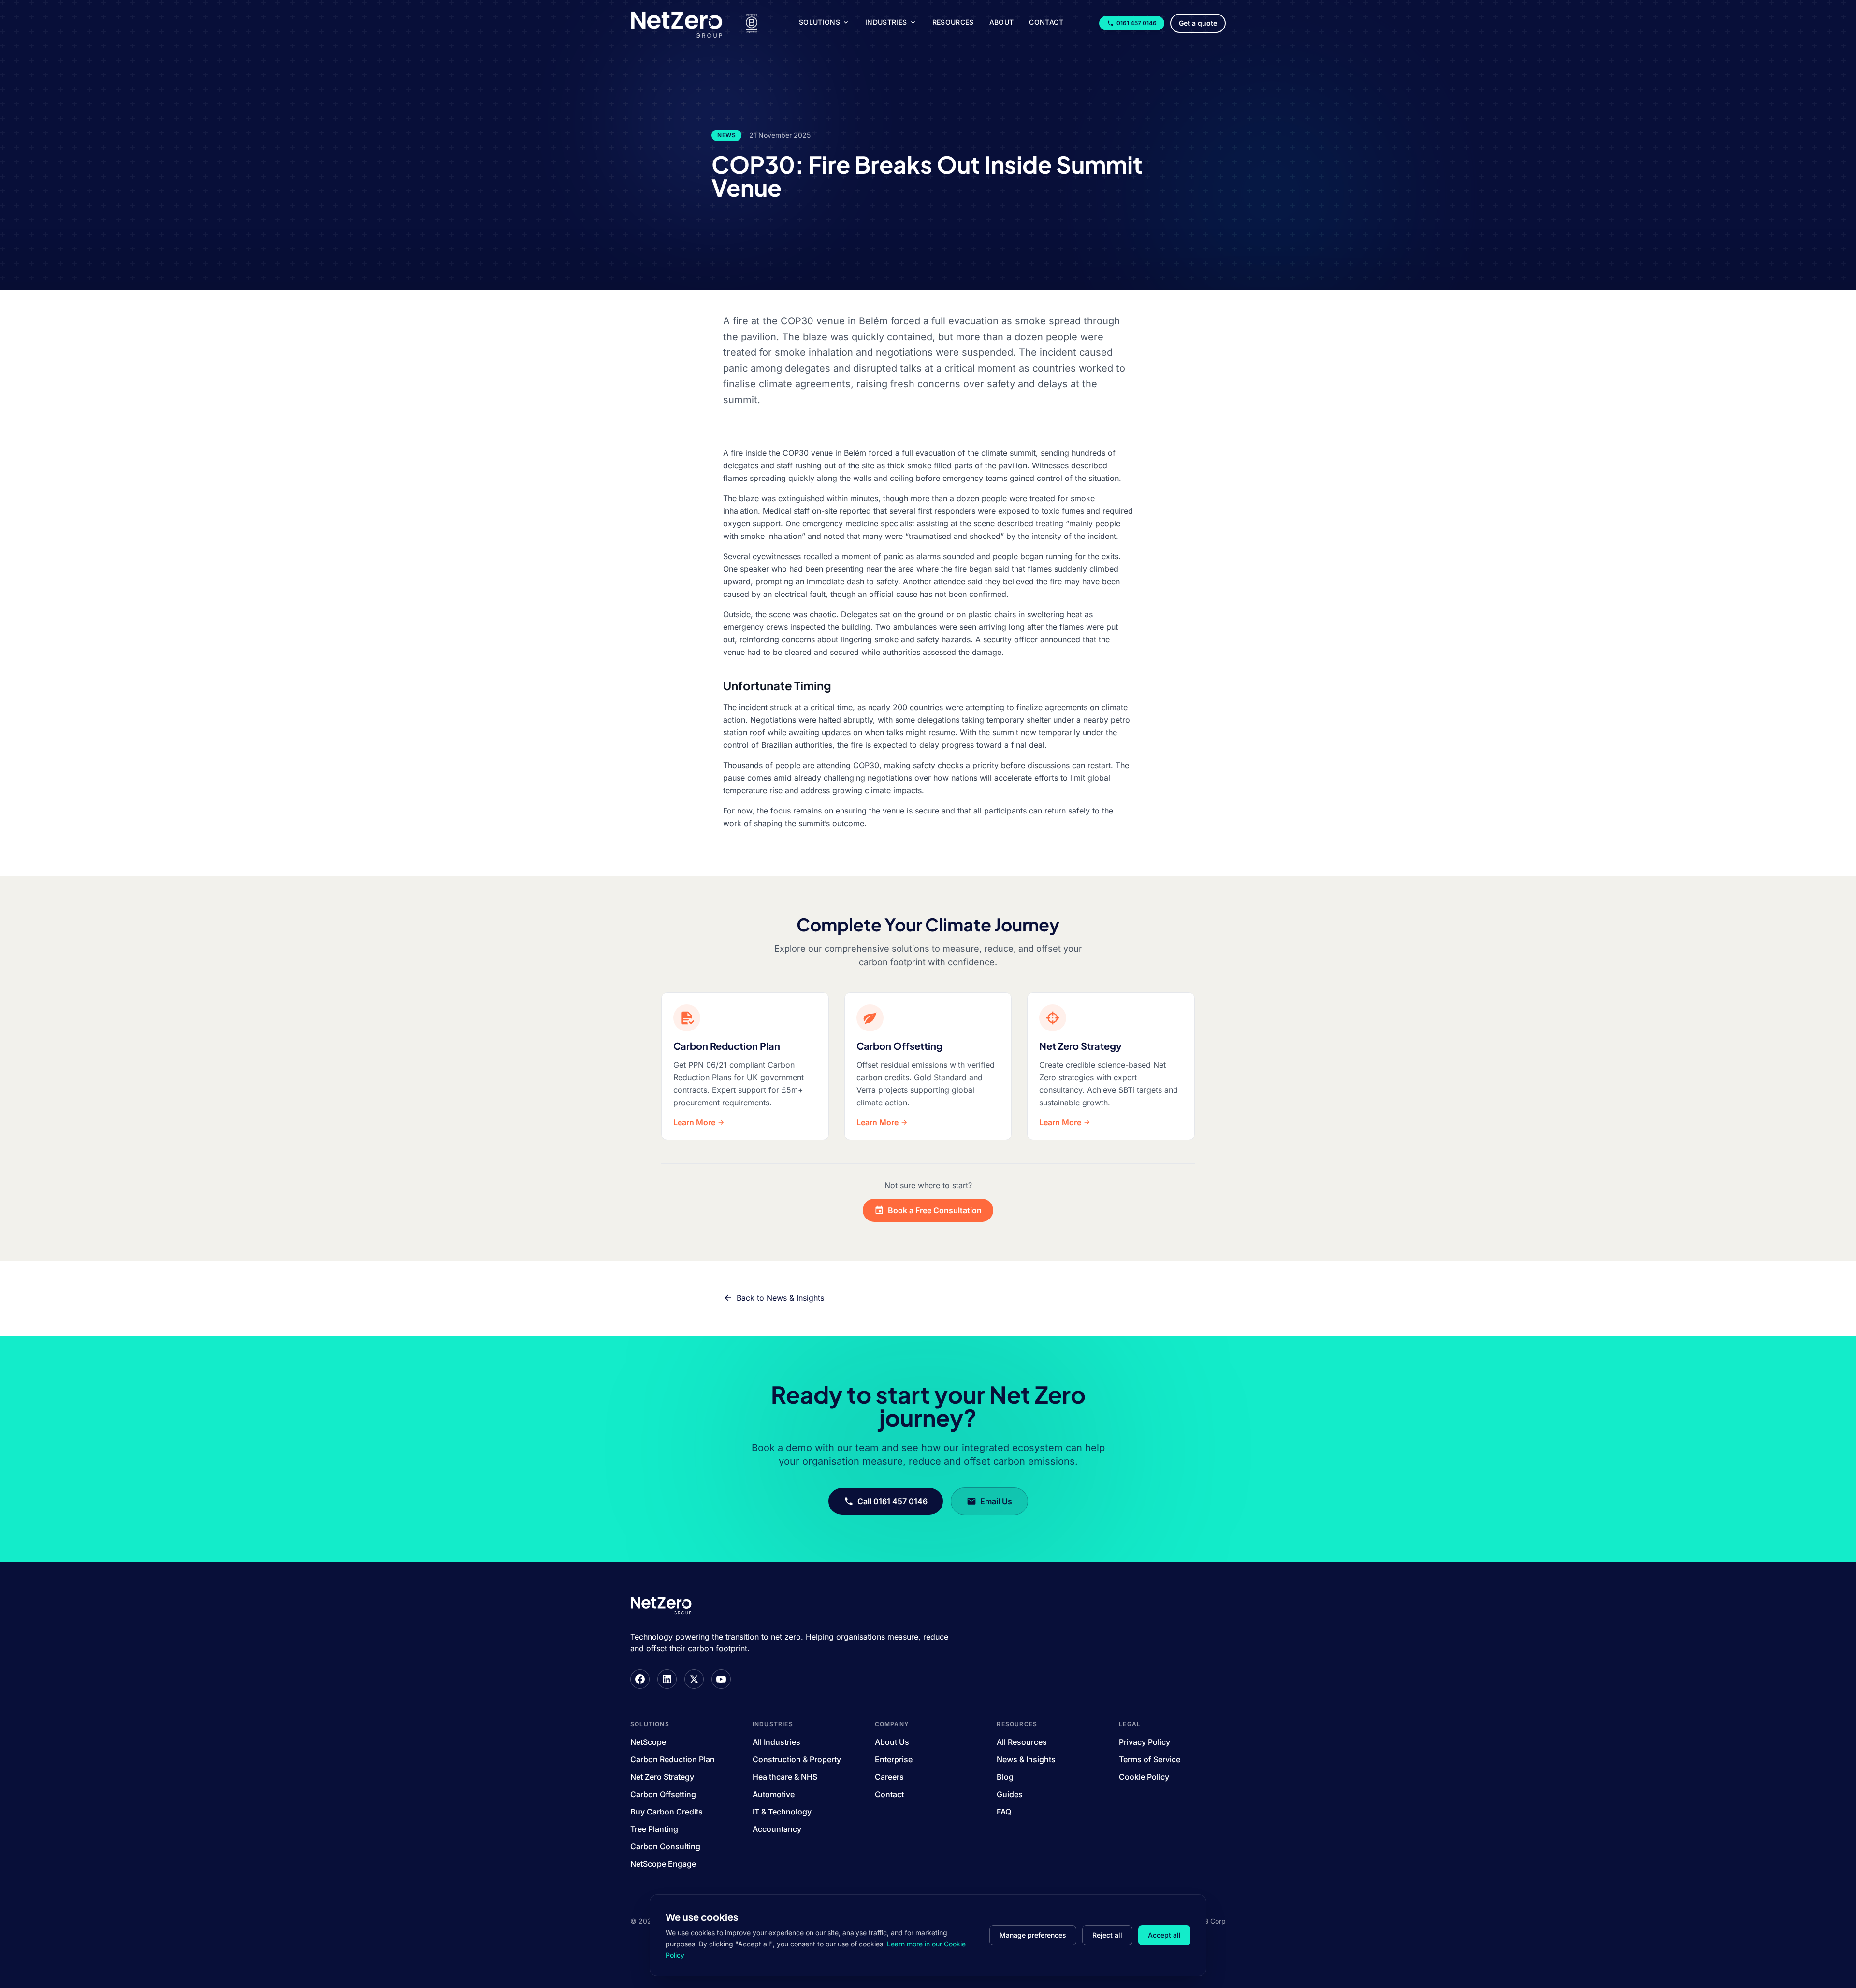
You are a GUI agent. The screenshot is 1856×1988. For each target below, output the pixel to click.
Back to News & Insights (780, 1298)
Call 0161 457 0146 (892, 1501)
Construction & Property (797, 1759)
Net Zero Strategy (662, 1777)
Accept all (1164, 1935)
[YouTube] (721, 1679)
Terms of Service (1150, 1759)
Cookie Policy (1144, 1777)
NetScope (648, 1742)
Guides (1010, 1794)
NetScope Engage (663, 1864)
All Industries (776, 1742)
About (1002, 22)
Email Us (996, 1501)
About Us (892, 1742)
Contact (1046, 22)
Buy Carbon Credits (667, 1812)
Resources (953, 22)
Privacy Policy (1145, 1742)
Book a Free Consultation (935, 1210)
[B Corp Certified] (752, 23)
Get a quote (1198, 23)
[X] (694, 1679)
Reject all (1107, 1935)
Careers (889, 1777)
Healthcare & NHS (785, 1777)
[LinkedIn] (667, 1679)
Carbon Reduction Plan (673, 1759)
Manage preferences (1033, 1935)
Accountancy (777, 1829)
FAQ (1004, 1812)
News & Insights (1026, 1759)
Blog (1005, 1777)
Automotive (774, 1794)
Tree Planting (654, 1829)
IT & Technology (782, 1812)
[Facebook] (640, 1679)
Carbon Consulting (665, 1846)
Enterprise (894, 1759)
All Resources (1022, 1742)
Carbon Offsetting (663, 1794)
